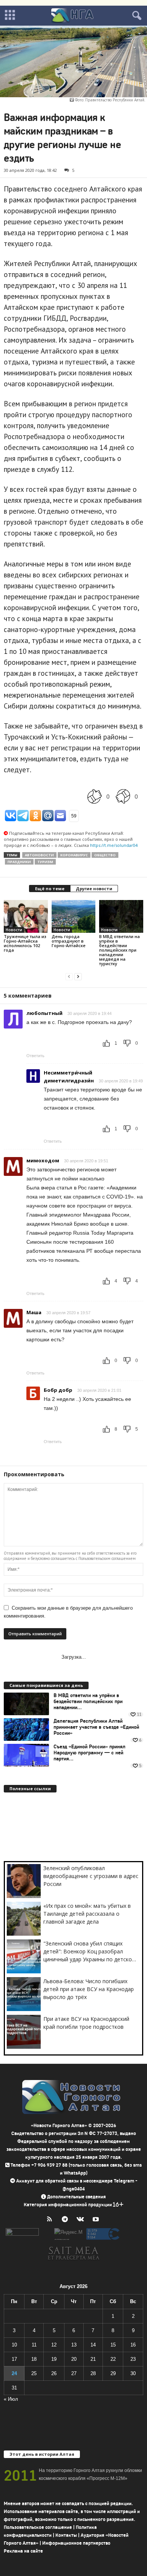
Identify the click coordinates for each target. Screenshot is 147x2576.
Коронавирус (74, 855)
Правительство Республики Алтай (115, 100)
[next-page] (78, 976)
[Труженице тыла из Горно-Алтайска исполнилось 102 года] (26, 916)
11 (34, 2345)
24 (14, 2373)
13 (74, 2345)
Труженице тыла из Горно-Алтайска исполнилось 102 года (25, 943)
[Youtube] (97, 2220)
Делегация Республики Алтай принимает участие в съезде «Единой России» (96, 1727)
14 (93, 2345)
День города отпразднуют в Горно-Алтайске (69, 941)
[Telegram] (67, 2220)
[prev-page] (69, 976)
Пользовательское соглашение (38, 2527)
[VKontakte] (82, 2220)
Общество (105, 855)
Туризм (45, 862)
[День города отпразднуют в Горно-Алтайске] (74, 916)
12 (54, 2345)
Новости (14, 930)
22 (113, 2359)
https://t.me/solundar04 (114, 845)
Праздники (19, 862)
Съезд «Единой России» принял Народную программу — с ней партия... (90, 1753)
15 (113, 2345)
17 (14, 2359)
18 (34, 2359)
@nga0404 (74, 2189)
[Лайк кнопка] (95, 797)
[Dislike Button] (123, 797)
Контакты (66, 2535)
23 (133, 2359)
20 (74, 2359)
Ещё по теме (50, 889)
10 (14, 2345)
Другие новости (94, 889)
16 (133, 2345)
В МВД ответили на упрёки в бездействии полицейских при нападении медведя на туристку (119, 950)
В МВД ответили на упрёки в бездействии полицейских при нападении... (88, 1702)
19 (54, 2359)
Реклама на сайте (23, 2551)
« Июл (11, 2399)
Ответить (35, 1056)
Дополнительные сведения (77, 2197)
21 (93, 2359)
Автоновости (39, 855)
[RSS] (51, 2220)
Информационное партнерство (76, 2543)
